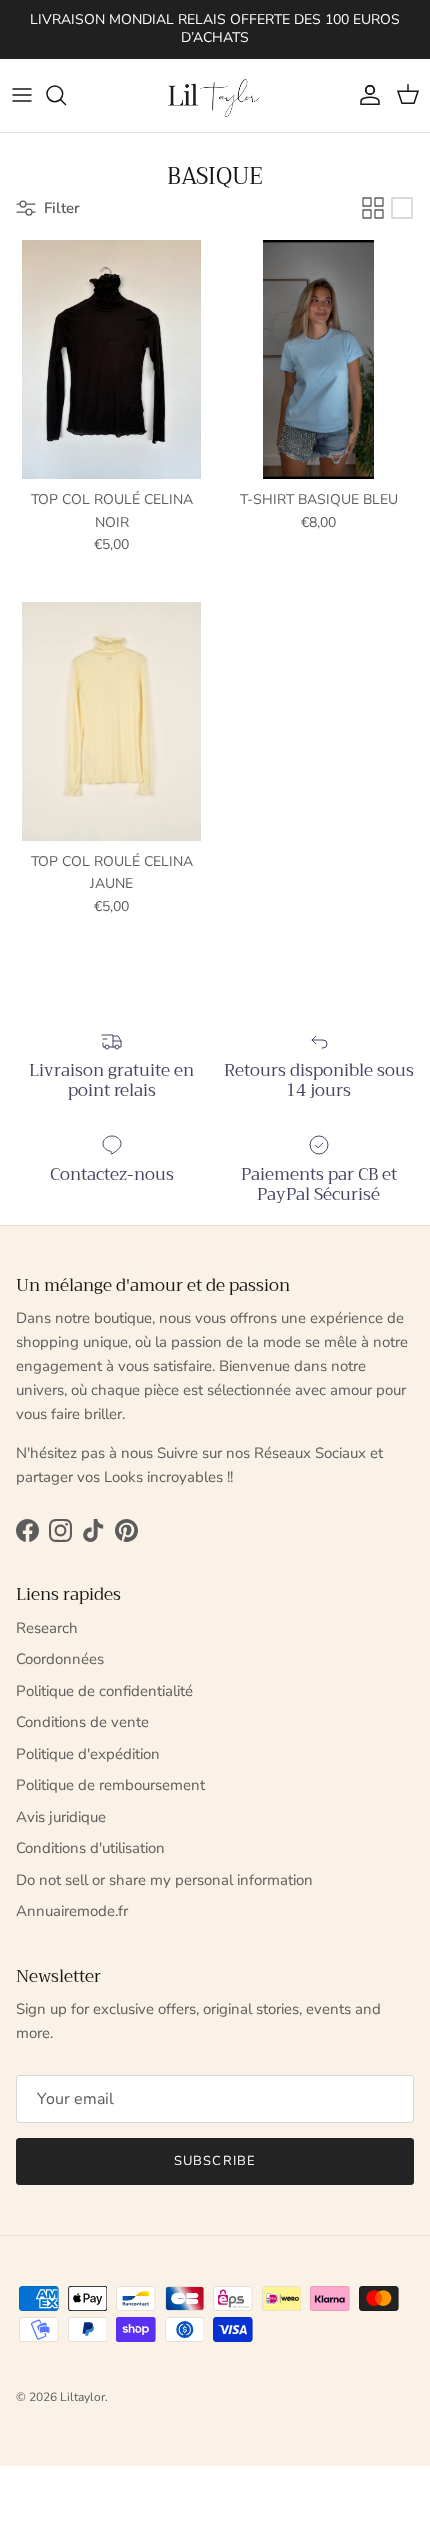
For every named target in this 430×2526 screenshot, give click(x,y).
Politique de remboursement (110, 1785)
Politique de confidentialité (104, 1691)
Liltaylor (82, 2397)
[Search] (66, 95)
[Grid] (373, 208)
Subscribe (214, 2161)
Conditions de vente (82, 1722)
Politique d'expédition (88, 1754)
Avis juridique (61, 1817)
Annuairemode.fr (72, 1911)
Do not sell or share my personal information (164, 1880)
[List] (402, 208)
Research (47, 1628)
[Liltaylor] (215, 95)
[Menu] (22, 95)
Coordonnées (60, 1659)
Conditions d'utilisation (90, 1848)
